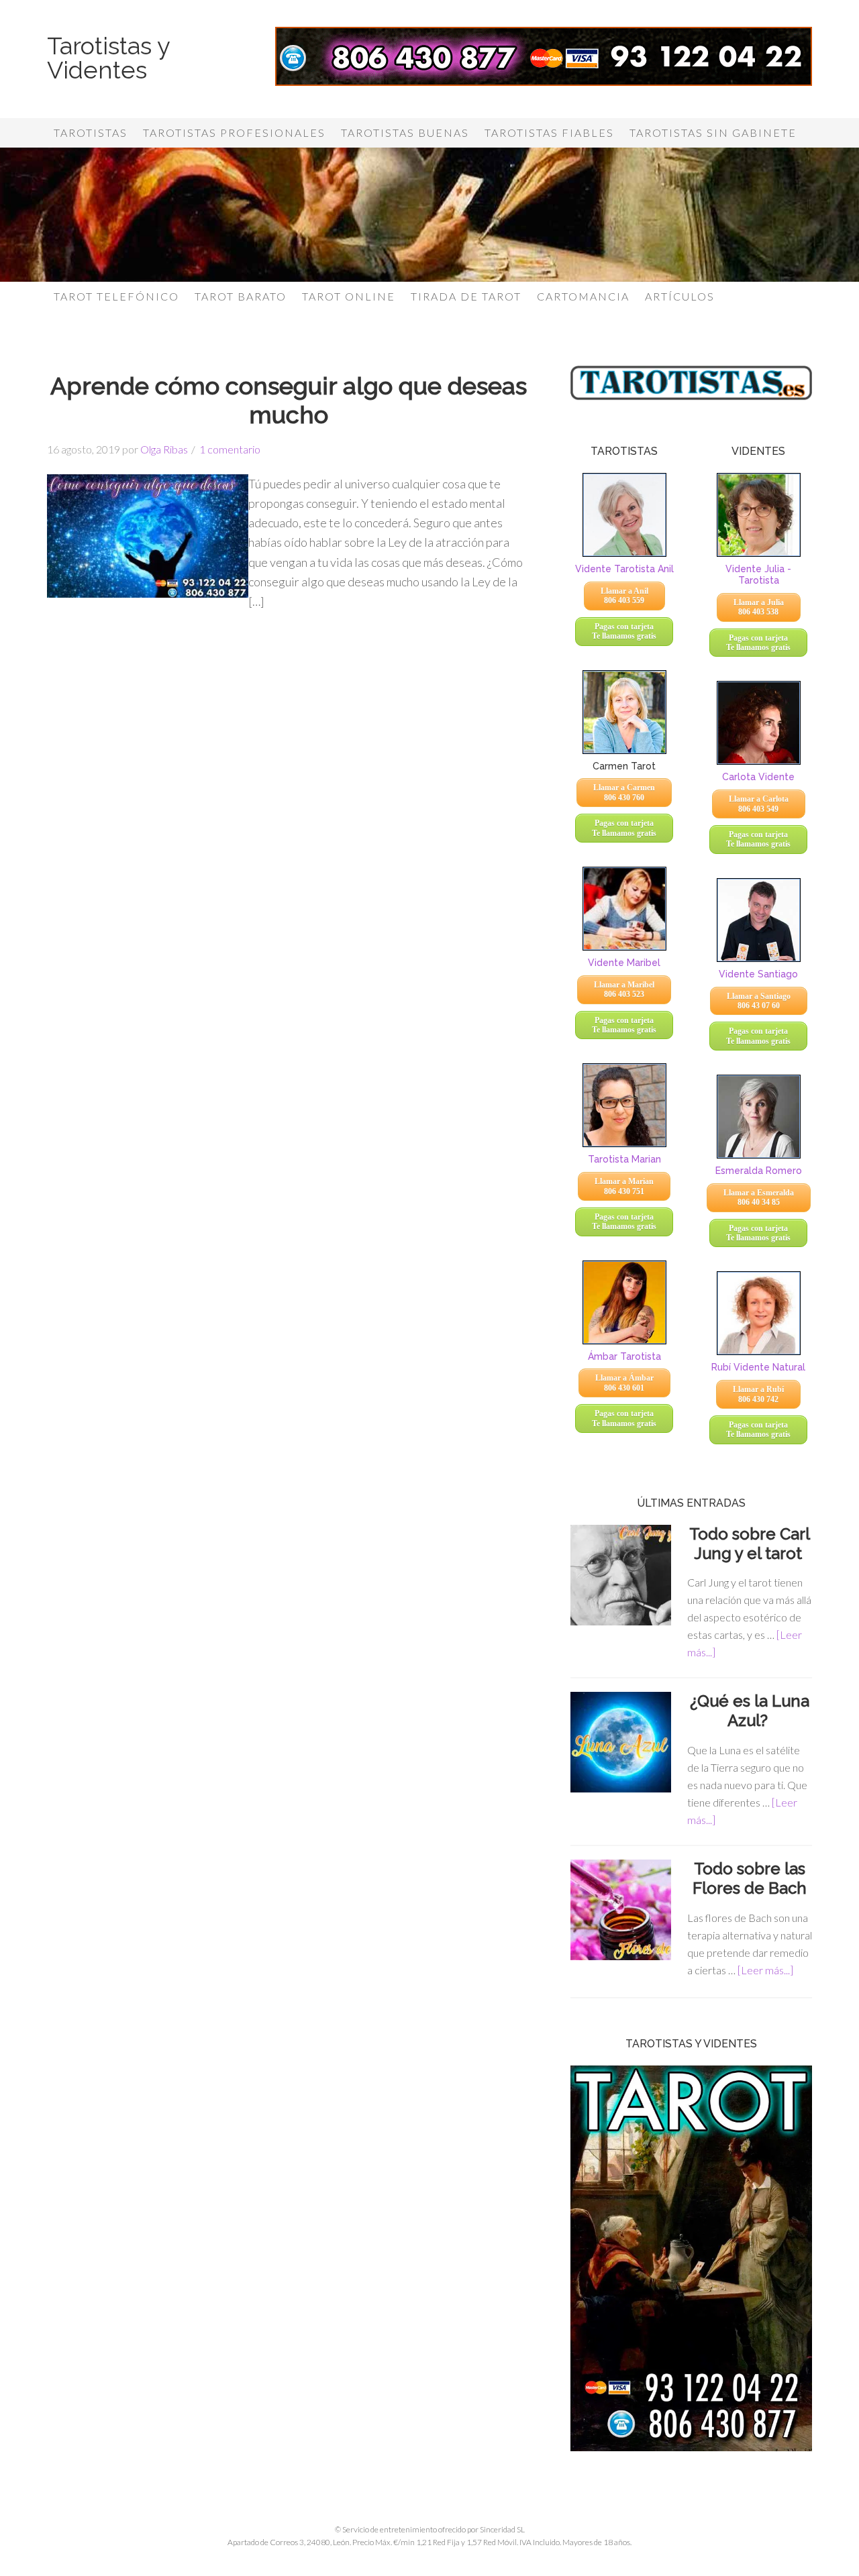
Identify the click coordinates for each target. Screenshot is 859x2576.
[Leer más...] (765, 1970)
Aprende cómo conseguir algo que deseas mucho (289, 400)
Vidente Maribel (624, 963)
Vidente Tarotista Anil (624, 569)
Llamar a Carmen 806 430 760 (624, 792)
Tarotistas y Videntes (108, 58)
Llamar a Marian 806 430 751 (624, 1186)
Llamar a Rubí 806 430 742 (758, 1394)
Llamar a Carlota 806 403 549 (759, 804)
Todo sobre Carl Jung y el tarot (750, 1544)
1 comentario (230, 449)
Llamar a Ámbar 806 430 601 (624, 1383)
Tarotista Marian (624, 1159)
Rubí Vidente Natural (758, 1367)
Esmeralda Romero (759, 1171)
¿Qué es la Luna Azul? (750, 1711)
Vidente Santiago (758, 974)
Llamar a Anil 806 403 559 (624, 596)
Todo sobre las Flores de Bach (750, 1878)
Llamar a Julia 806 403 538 (759, 607)
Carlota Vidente (758, 777)
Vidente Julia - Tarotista (758, 575)
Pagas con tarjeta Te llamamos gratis (624, 631)
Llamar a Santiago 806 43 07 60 (759, 1001)
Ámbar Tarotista (624, 1356)
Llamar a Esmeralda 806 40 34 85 (759, 1197)
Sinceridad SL (502, 2529)
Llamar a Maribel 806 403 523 (624, 989)
